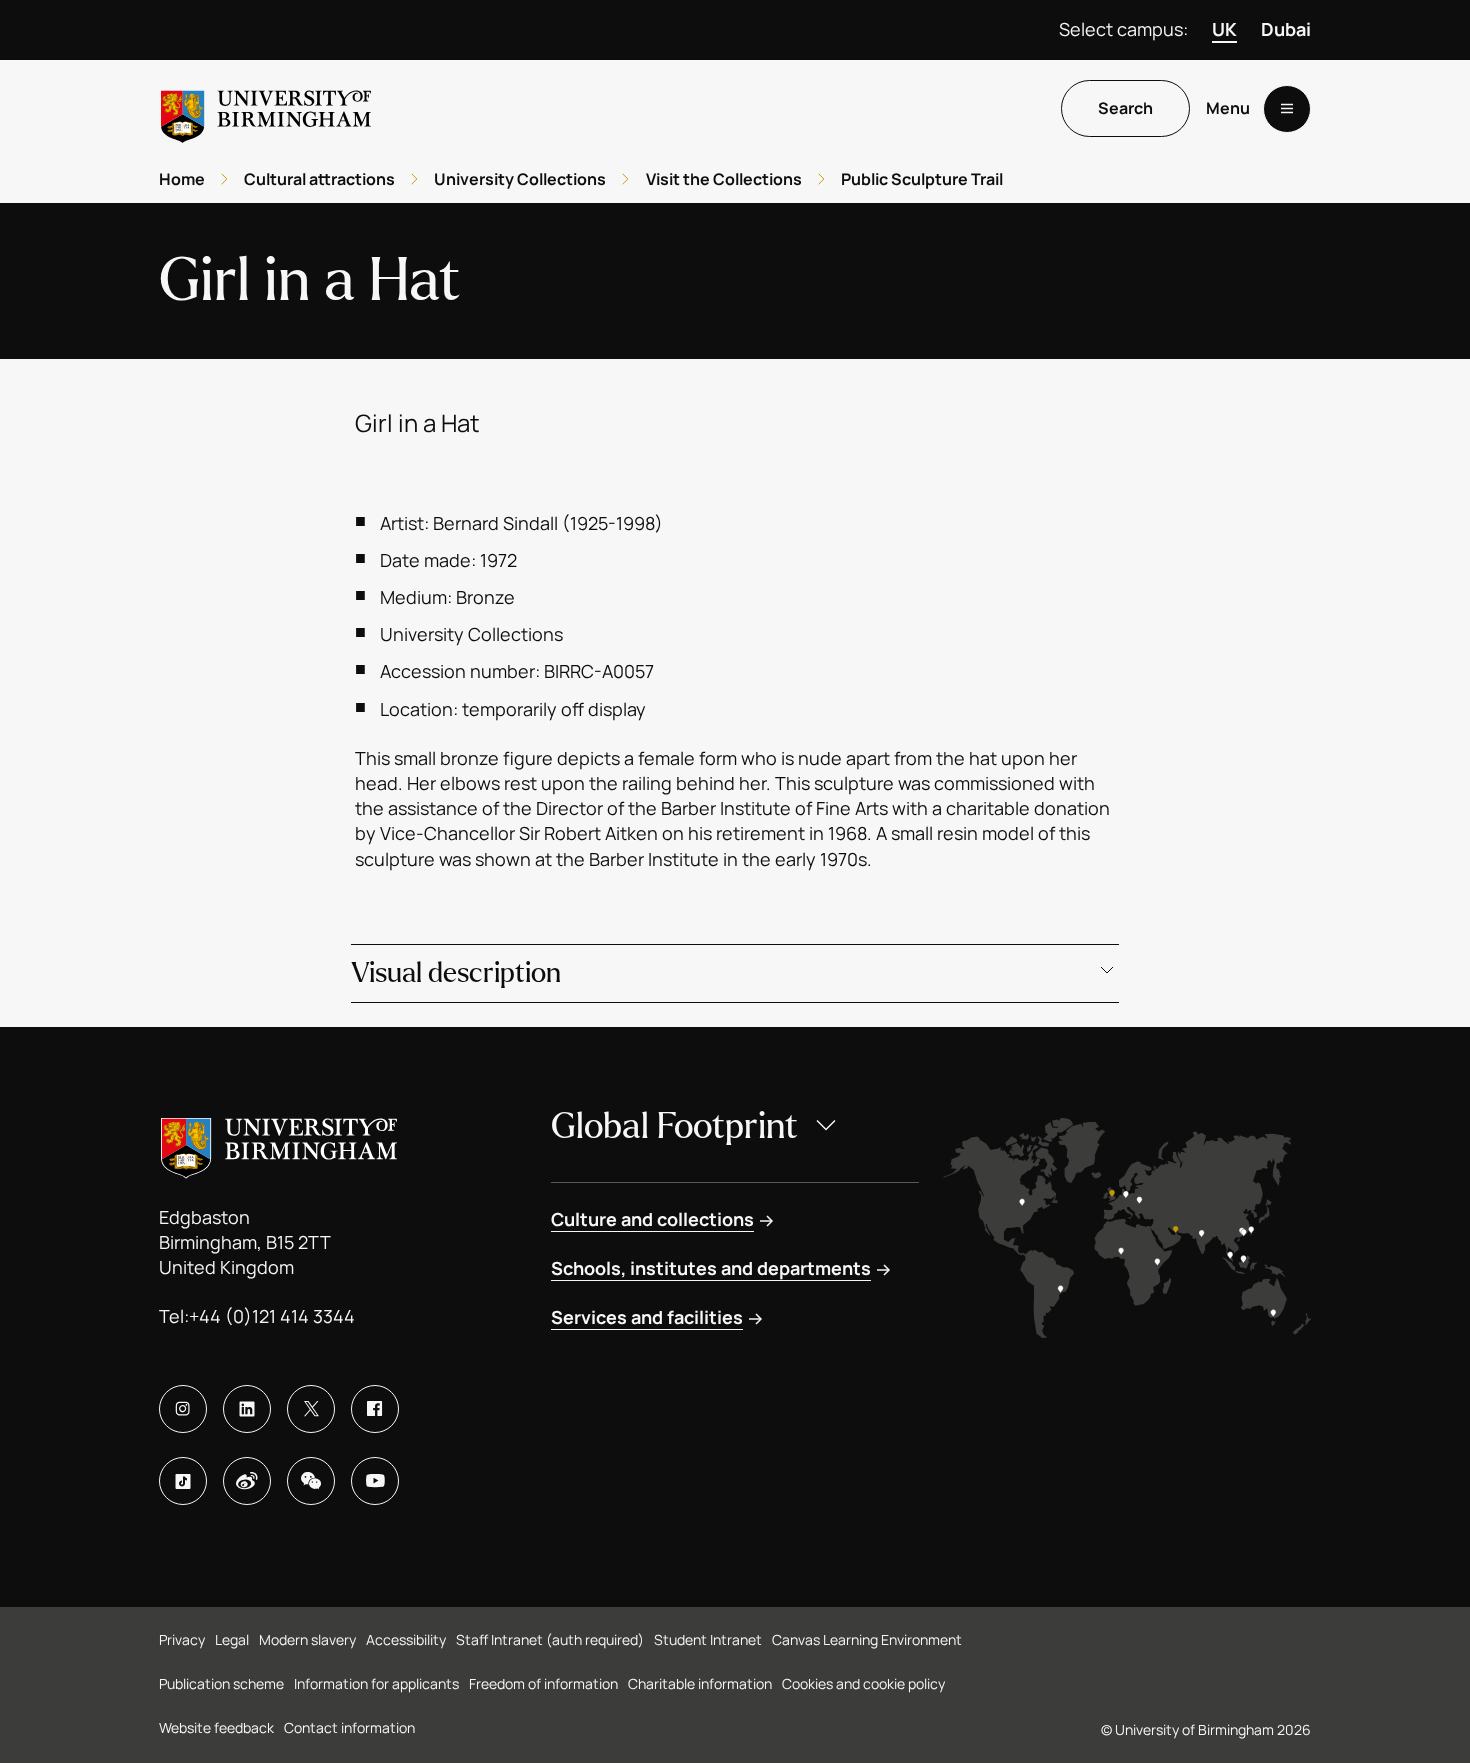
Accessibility (406, 1639)
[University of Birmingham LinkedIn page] (247, 1409)
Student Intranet (708, 1639)
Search (1125, 109)
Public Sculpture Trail (922, 179)
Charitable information (700, 1683)
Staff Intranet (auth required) (550, 1639)
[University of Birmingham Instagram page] (183, 1409)
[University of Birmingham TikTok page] (183, 1481)
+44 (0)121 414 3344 (272, 1316)
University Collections (520, 179)
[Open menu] (1287, 109)
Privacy (182, 1639)
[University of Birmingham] (266, 108)
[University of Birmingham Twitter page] (311, 1409)
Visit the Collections (724, 179)
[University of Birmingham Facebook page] (375, 1409)
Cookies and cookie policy (863, 1683)
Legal (232, 1639)
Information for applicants (376, 1683)
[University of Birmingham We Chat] (311, 1481)
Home (182, 179)
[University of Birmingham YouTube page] (375, 1481)
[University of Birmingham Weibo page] (247, 1481)
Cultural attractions (319, 179)
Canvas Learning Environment (867, 1639)
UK (1224, 29)
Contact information (349, 1727)
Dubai (1286, 29)
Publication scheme (221, 1683)
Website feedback (216, 1727)
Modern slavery (307, 1639)
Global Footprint (674, 1126)
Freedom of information (543, 1683)
